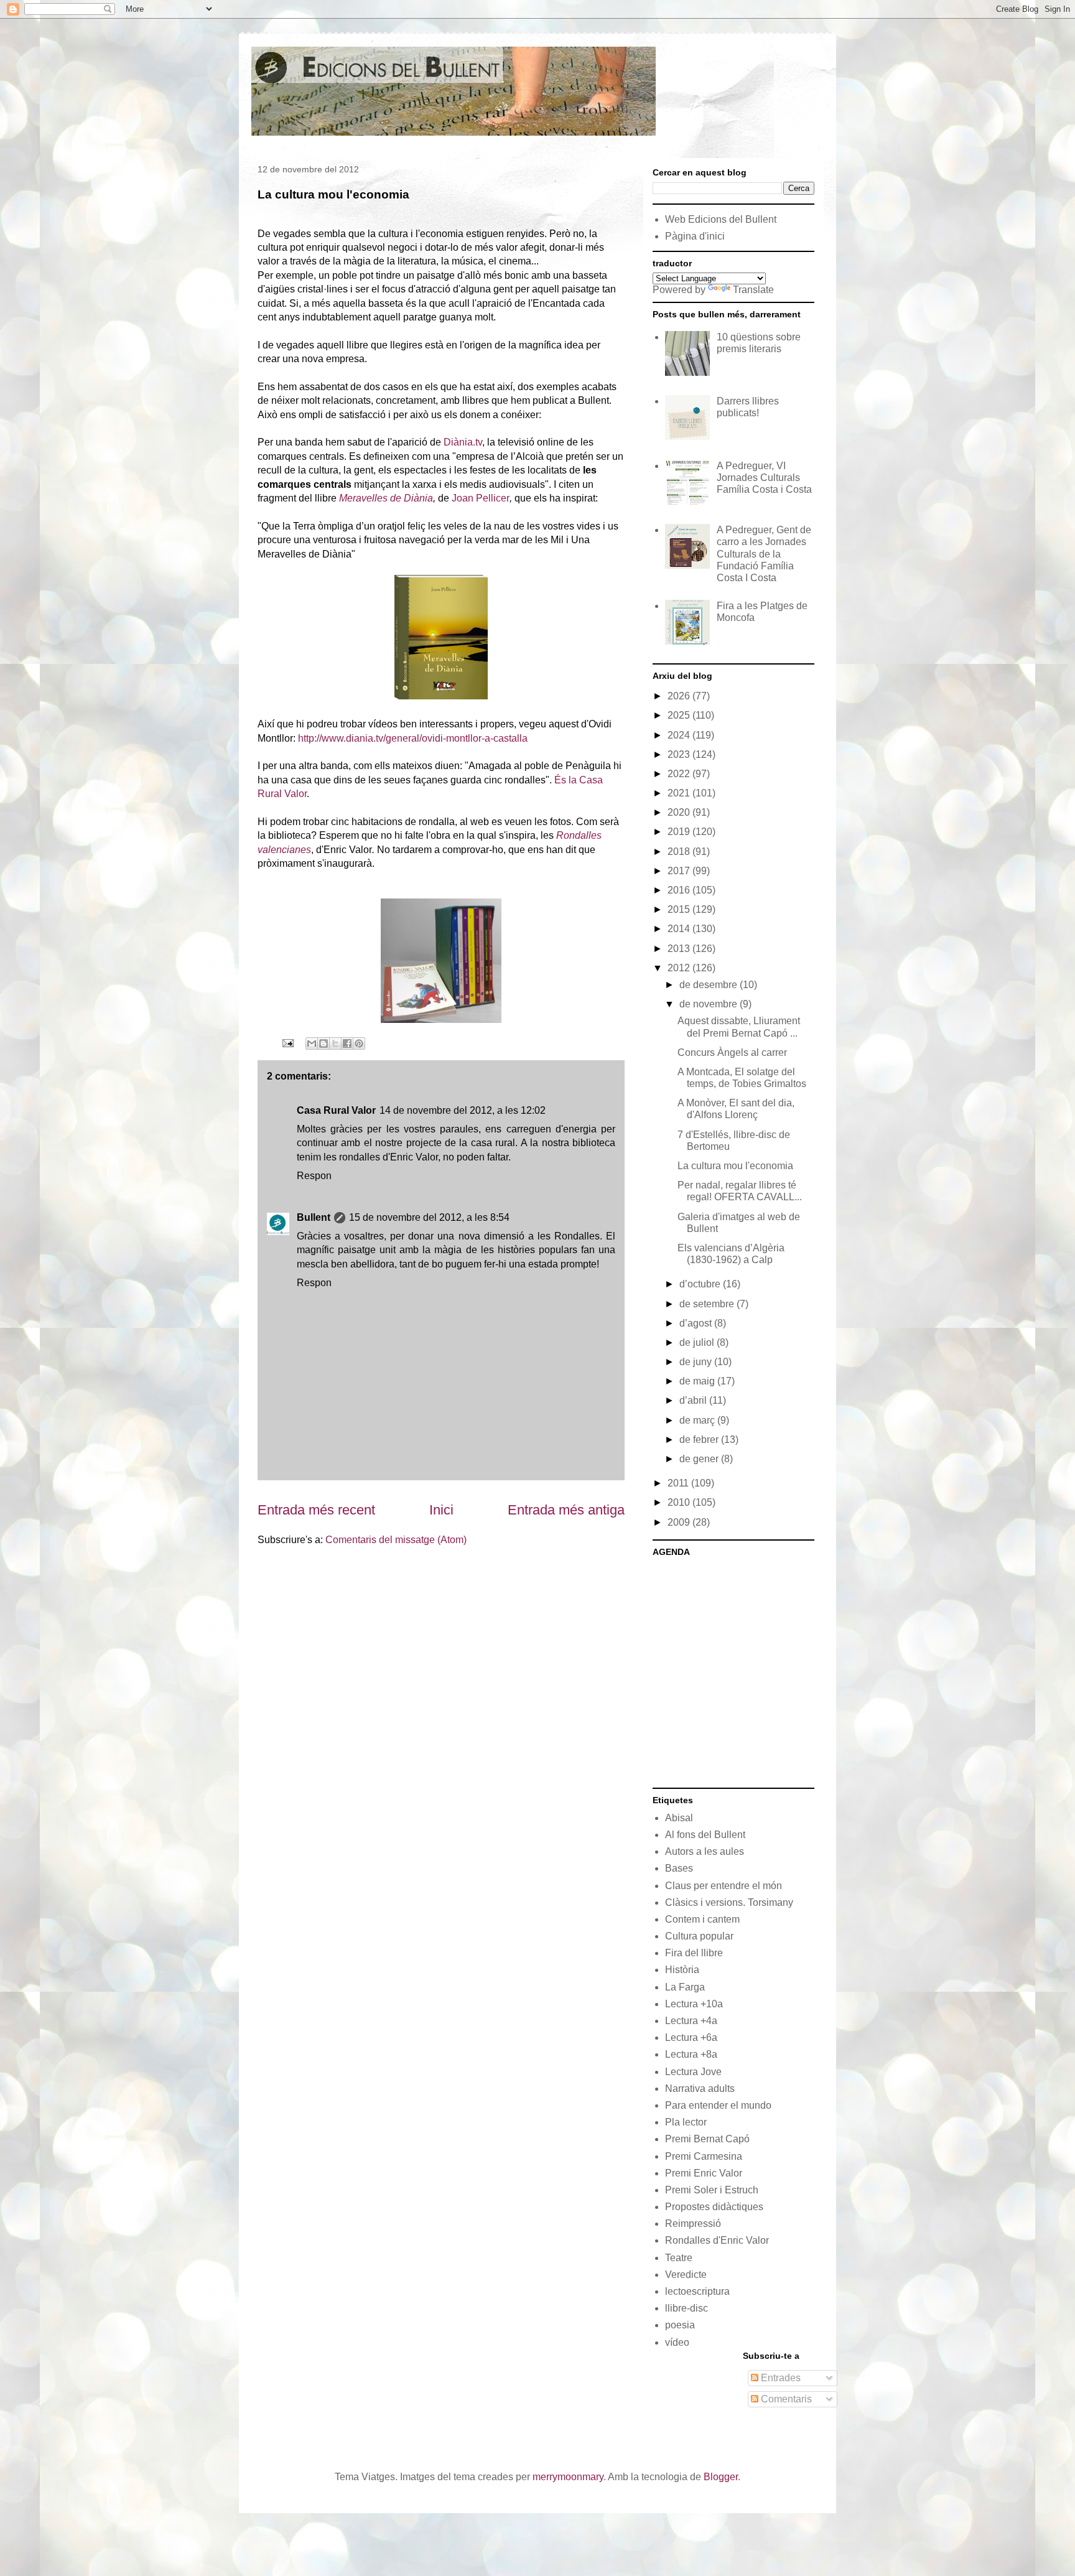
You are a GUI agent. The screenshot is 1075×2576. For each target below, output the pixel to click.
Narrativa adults (700, 2088)
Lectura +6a (691, 2037)
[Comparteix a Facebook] (347, 1043)
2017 (680, 871)
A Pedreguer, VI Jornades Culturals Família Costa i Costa (764, 478)
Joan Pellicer (481, 498)
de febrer (700, 1440)
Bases (679, 1868)
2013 (680, 949)
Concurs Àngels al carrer (732, 1052)
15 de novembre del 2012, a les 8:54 (429, 1217)
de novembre (710, 1004)
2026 (680, 696)
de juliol (698, 1342)
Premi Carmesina (704, 2156)
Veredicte (686, 2275)
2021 (680, 793)
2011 (679, 1483)
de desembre (710, 985)
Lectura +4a (691, 2021)
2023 (680, 754)
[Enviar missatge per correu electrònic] (287, 1043)
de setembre (708, 1304)
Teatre (679, 2258)
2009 (680, 1522)
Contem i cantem (702, 1919)
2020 (680, 812)
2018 (680, 852)
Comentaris (785, 2399)
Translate (753, 290)
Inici (441, 1510)
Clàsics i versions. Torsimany (729, 1902)
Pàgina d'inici (695, 236)
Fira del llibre (694, 1953)
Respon (314, 1176)
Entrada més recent (316, 1510)
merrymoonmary (568, 2477)
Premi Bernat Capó (707, 2139)
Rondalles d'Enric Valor (717, 2240)
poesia (680, 2325)
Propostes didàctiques (714, 2207)
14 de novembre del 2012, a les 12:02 (463, 1110)
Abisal (679, 1818)
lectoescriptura (697, 2291)
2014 (680, 929)
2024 (680, 735)
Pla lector (686, 2122)
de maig (698, 1381)
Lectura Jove (693, 2072)
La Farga (685, 1987)
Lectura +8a (691, 2054)
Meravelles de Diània (386, 498)
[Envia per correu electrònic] (312, 1043)
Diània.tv (463, 442)
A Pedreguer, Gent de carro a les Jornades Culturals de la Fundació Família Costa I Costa (764, 554)
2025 (680, 715)
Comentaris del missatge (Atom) (396, 1540)
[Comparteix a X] (335, 1043)
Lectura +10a (694, 2004)
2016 (680, 890)
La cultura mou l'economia (735, 1166)
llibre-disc (686, 2308)
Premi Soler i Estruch (712, 2190)
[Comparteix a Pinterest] (359, 1043)
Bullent (314, 1217)
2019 (680, 832)
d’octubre (701, 1284)
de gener (700, 1459)
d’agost (697, 1323)
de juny (697, 1362)
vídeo (677, 2342)
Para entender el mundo (718, 2105)
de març (698, 1420)
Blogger (721, 2477)
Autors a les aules (705, 1851)
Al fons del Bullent (705, 1835)
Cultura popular (699, 1936)
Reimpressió (693, 2224)
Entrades (779, 2378)
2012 (680, 968)
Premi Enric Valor (704, 2173)
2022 (680, 774)
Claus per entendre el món (724, 1886)
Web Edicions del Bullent (721, 219)
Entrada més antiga (566, 1510)
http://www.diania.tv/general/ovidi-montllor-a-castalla (413, 738)
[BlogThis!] (323, 1043)
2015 (680, 909)
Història (682, 1970)
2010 (680, 1502)
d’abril (694, 1400)
